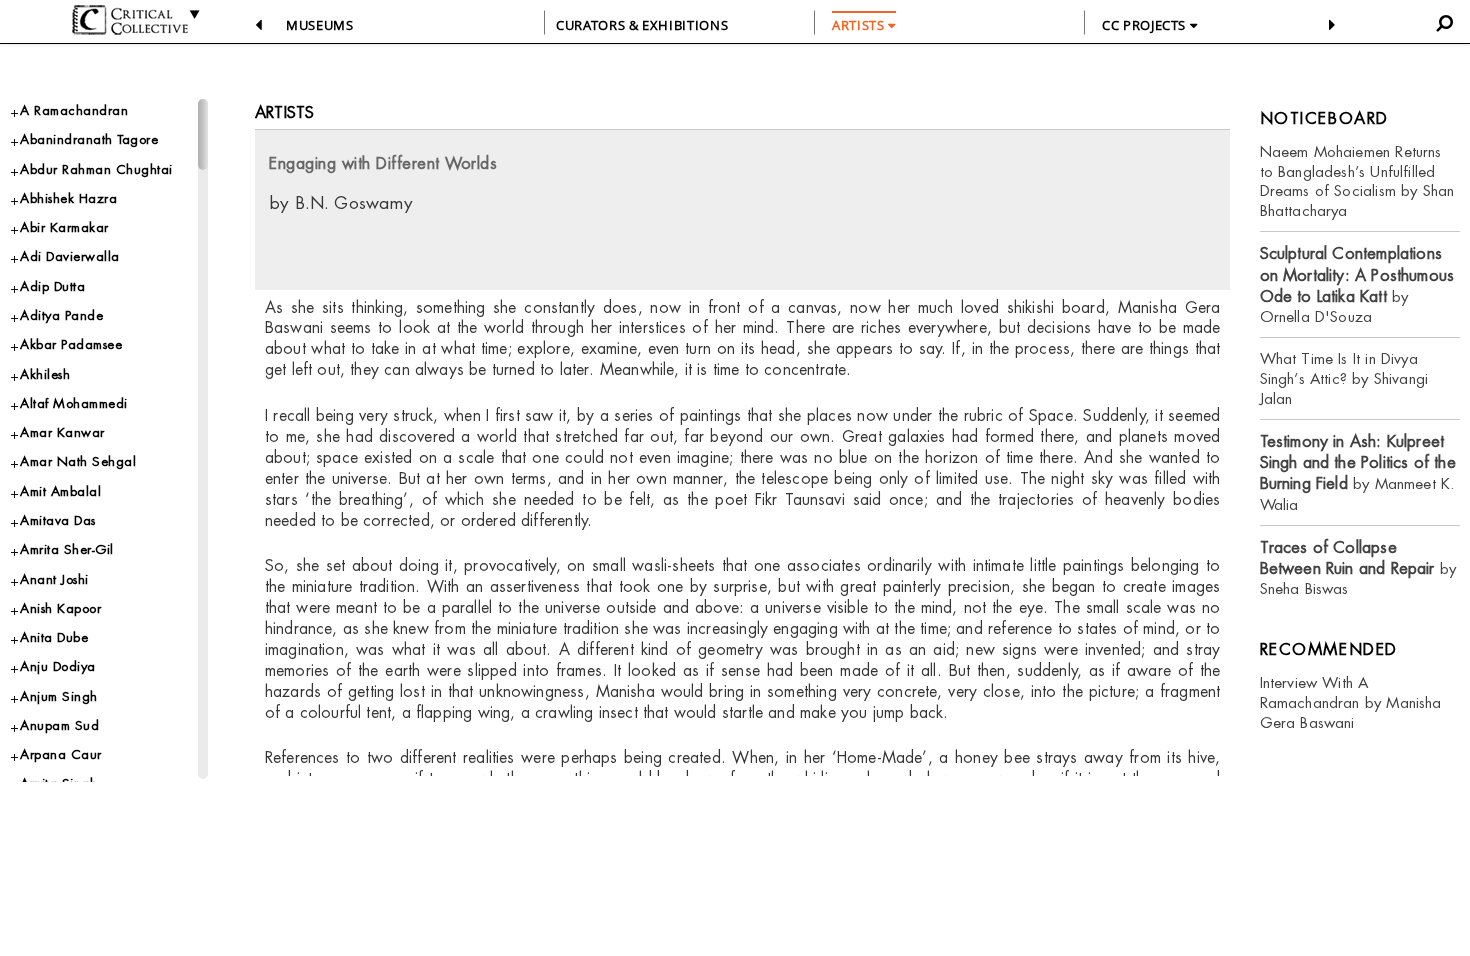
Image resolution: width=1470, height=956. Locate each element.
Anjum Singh (59, 696)
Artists (284, 112)
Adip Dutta (52, 286)
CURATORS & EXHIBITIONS (642, 25)
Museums (320, 25)
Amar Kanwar (62, 432)
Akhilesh (45, 374)
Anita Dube (54, 637)
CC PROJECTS (1146, 25)
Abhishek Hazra (68, 198)
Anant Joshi (54, 579)
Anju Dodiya (58, 666)
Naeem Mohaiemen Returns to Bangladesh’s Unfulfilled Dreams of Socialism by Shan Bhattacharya (1357, 181)
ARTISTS (860, 25)
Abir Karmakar (64, 227)
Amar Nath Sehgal (78, 461)
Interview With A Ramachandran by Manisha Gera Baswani (1351, 702)
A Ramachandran (74, 110)
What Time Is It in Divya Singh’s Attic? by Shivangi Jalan (1344, 378)
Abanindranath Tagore (89, 139)
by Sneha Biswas (1358, 568)
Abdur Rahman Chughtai (96, 169)
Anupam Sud (59, 725)
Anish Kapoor (60, 608)
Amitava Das (58, 520)
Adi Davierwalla (70, 256)
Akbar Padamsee (71, 344)
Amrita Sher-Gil (67, 549)
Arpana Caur (61, 754)
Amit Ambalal (60, 491)
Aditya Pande (61, 315)
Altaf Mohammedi (74, 403)
